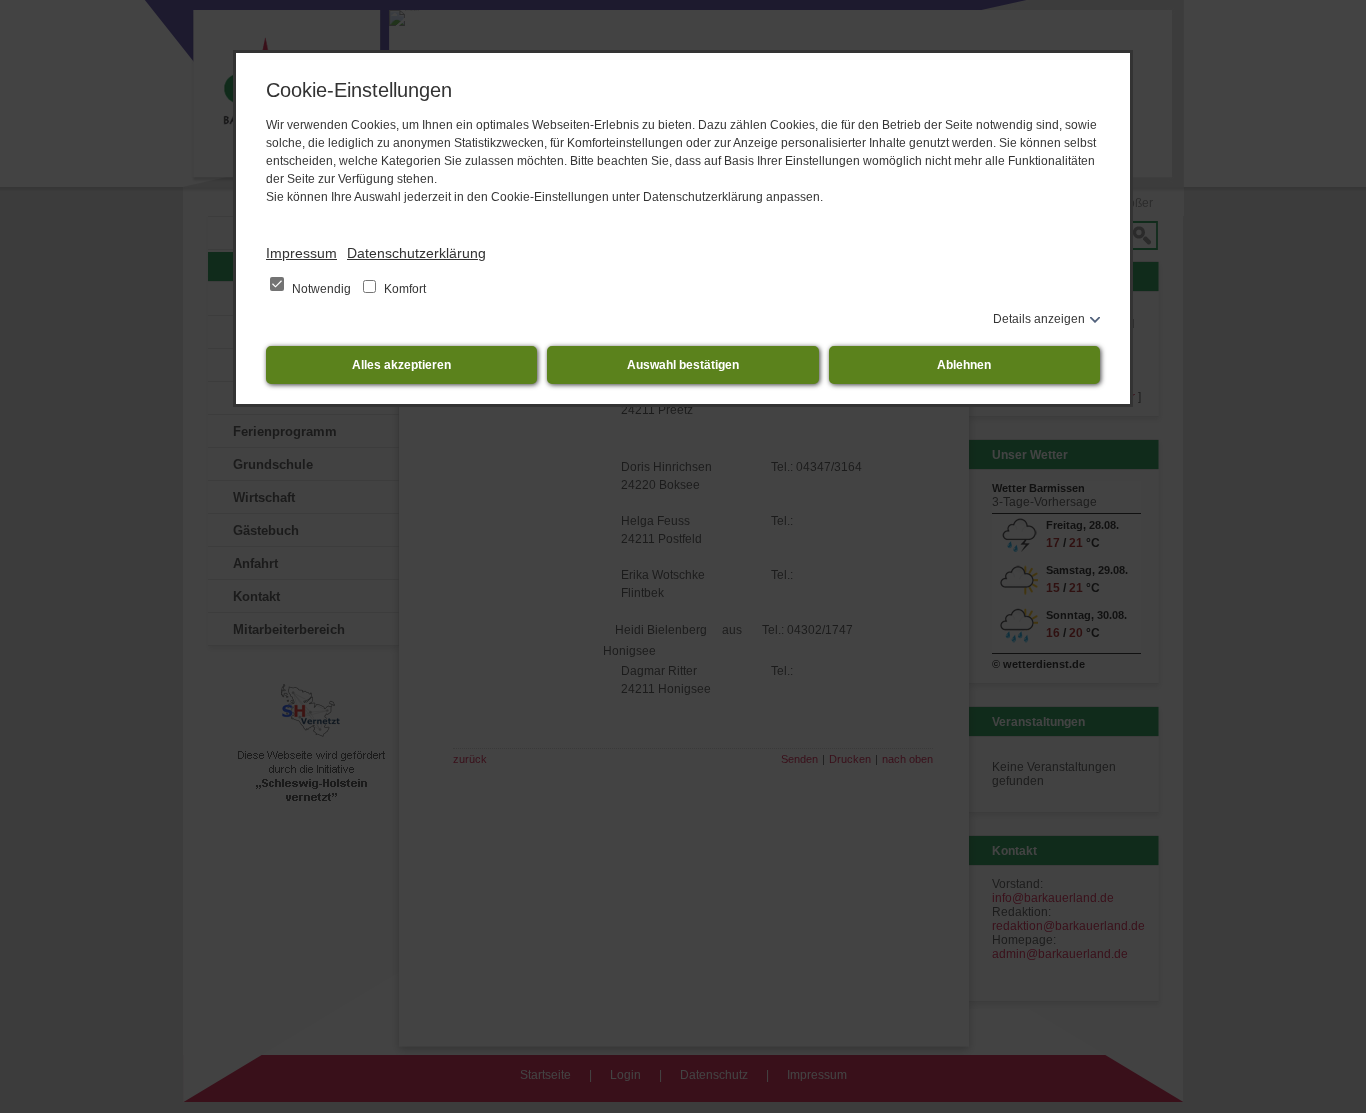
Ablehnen (964, 365)
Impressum (301, 253)
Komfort (403, 289)
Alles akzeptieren (401, 365)
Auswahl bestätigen (683, 365)
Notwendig (321, 289)
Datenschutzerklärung (416, 253)
